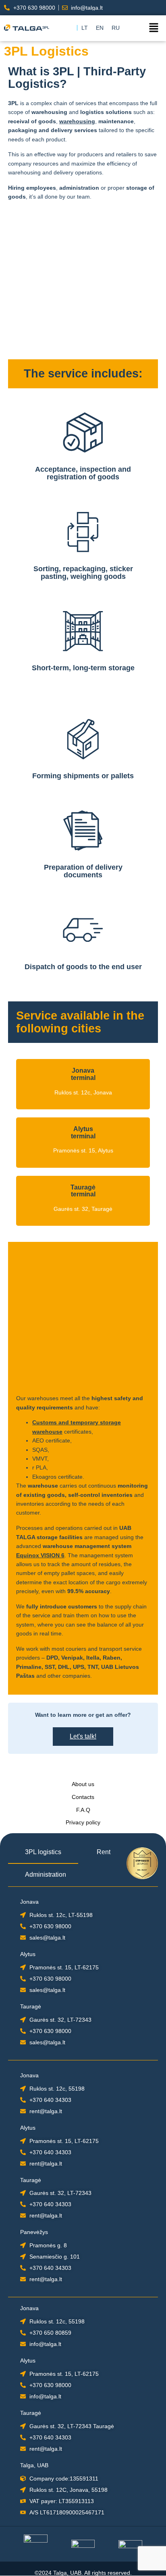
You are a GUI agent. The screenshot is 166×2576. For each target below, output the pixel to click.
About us (83, 1784)
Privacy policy (83, 1822)
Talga (60, 2573)
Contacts (83, 1797)
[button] (154, 28)
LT (85, 28)
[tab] (43, 1853)
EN (100, 28)
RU (116, 28)
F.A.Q (83, 1810)
